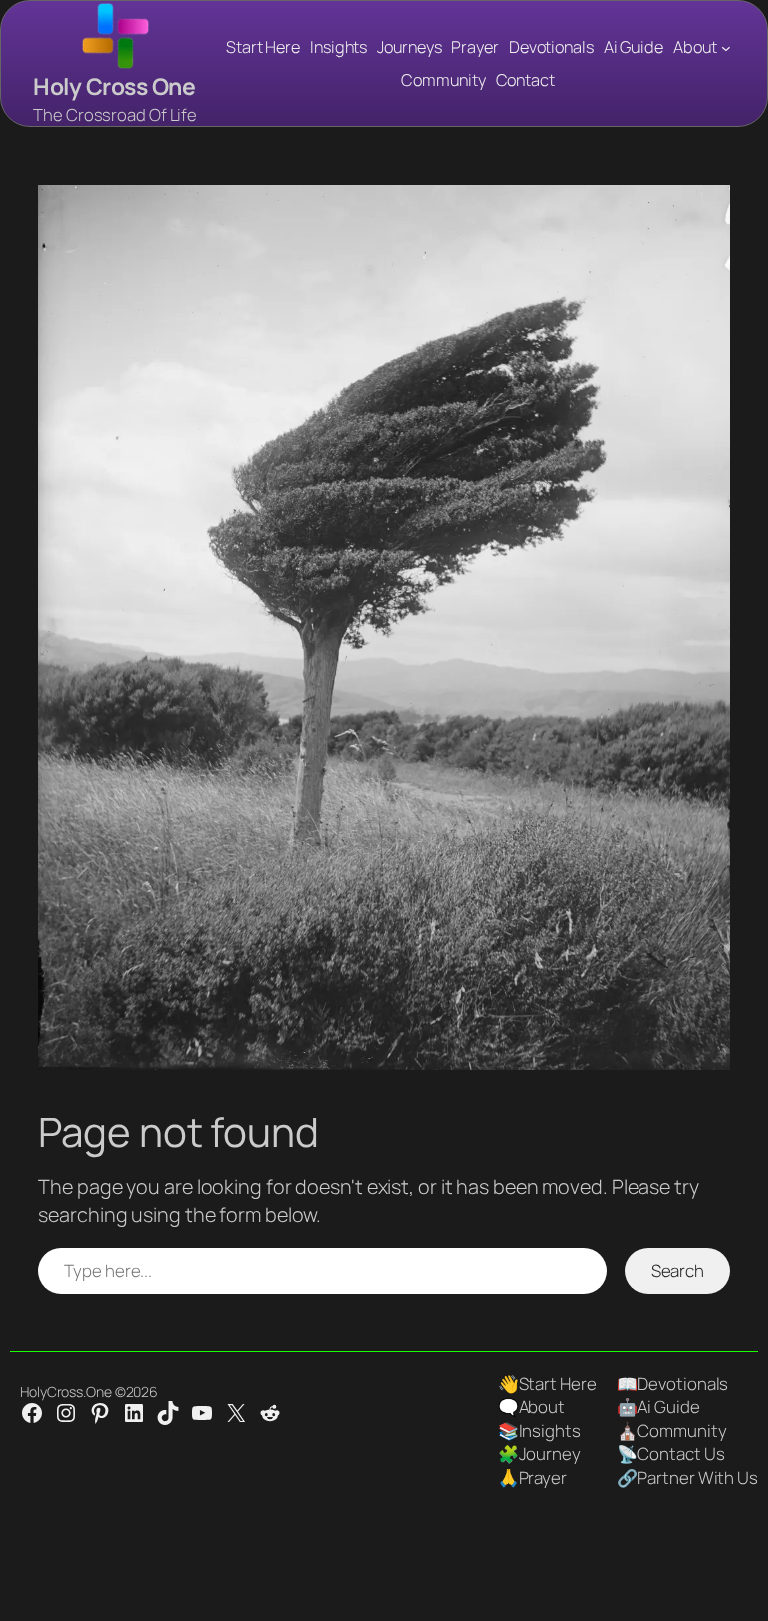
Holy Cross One (114, 86)
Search (677, 1270)
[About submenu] (726, 47)
